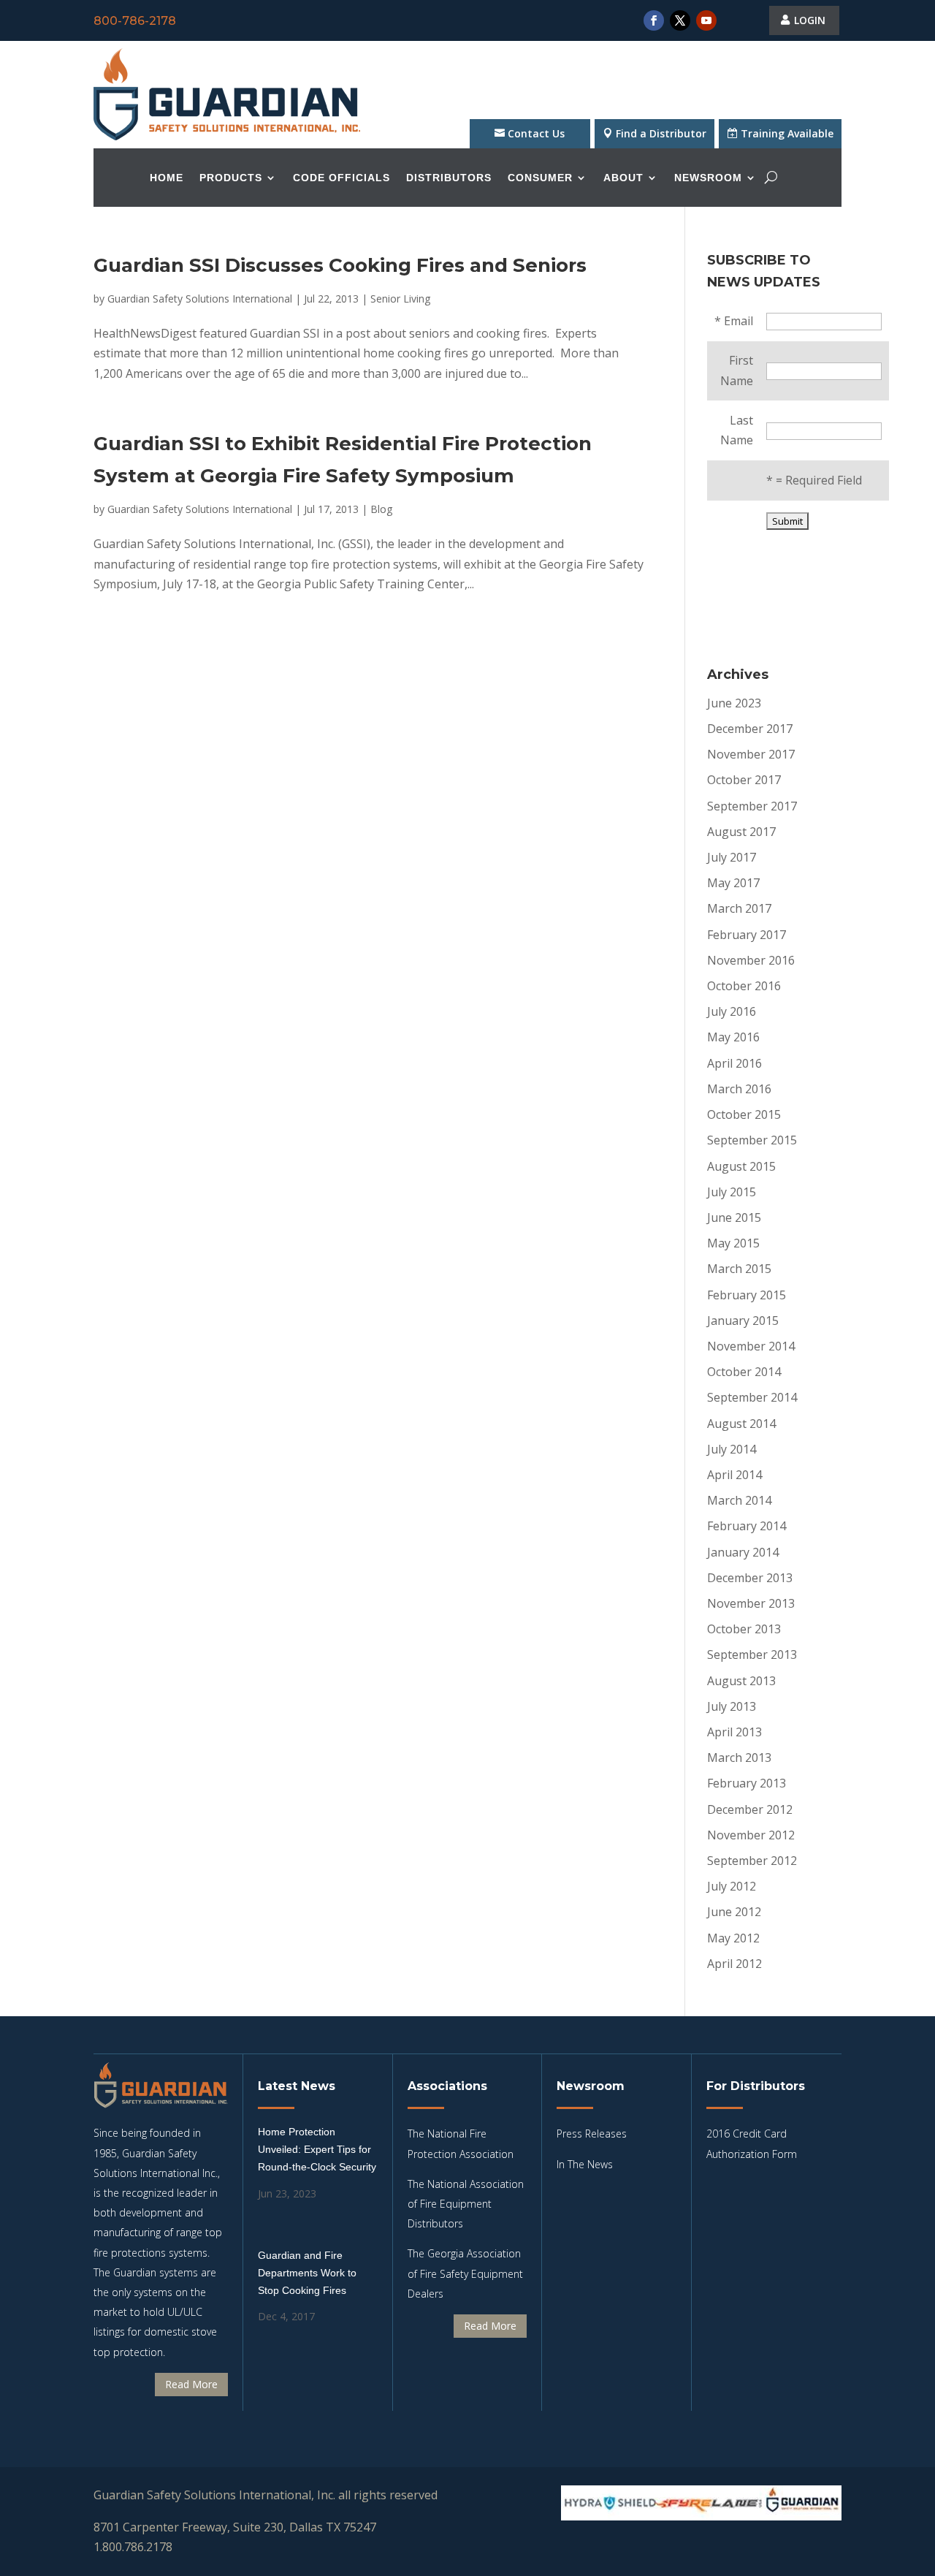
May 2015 (733, 1243)
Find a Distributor (661, 133)
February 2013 (747, 1783)
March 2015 (739, 1269)
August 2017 (741, 832)
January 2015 (743, 1321)
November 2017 (751, 754)
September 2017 (752, 806)
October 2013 (744, 1629)
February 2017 (747, 935)
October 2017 (744, 780)
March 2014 (739, 1500)
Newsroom (708, 178)
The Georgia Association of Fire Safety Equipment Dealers (465, 2273)
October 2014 (744, 1372)
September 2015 (752, 1140)
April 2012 (734, 1964)
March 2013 (739, 1758)
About (623, 178)
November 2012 (751, 1835)
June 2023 (734, 703)
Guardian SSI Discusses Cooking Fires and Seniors (340, 265)
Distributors (449, 178)
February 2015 (747, 1295)
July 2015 (732, 1192)
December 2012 (750, 1809)
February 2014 (747, 1526)
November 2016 (751, 960)
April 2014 (734, 1475)
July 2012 (732, 1886)
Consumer (540, 178)
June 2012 (734, 1912)
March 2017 (739, 908)
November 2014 (751, 1346)
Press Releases (592, 2134)
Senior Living (400, 299)
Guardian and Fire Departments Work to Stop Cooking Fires (307, 2273)
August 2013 (741, 1681)
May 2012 (733, 1938)
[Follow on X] (680, 20)
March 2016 (739, 1089)
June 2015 (734, 1217)
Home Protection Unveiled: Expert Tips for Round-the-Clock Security (317, 2149)
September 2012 (752, 1861)
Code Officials (341, 178)
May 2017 (733, 883)
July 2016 (732, 1011)
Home (167, 178)
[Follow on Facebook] (654, 20)
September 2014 (752, 1397)
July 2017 (732, 857)
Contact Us (536, 133)
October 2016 (744, 986)
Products (231, 178)
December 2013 (750, 1578)
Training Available (787, 133)
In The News (585, 2164)
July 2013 (732, 1706)
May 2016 (733, 1037)
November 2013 (751, 1603)
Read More (191, 2384)
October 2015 (744, 1114)
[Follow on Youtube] (706, 20)
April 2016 (734, 1063)
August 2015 (741, 1166)
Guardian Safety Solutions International (200, 299)
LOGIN (810, 20)
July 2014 (732, 1449)
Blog (381, 509)
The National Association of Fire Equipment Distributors (466, 2204)
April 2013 (734, 1732)
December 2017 (750, 729)
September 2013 (752, 1654)
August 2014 (741, 1424)
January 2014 (743, 1552)
